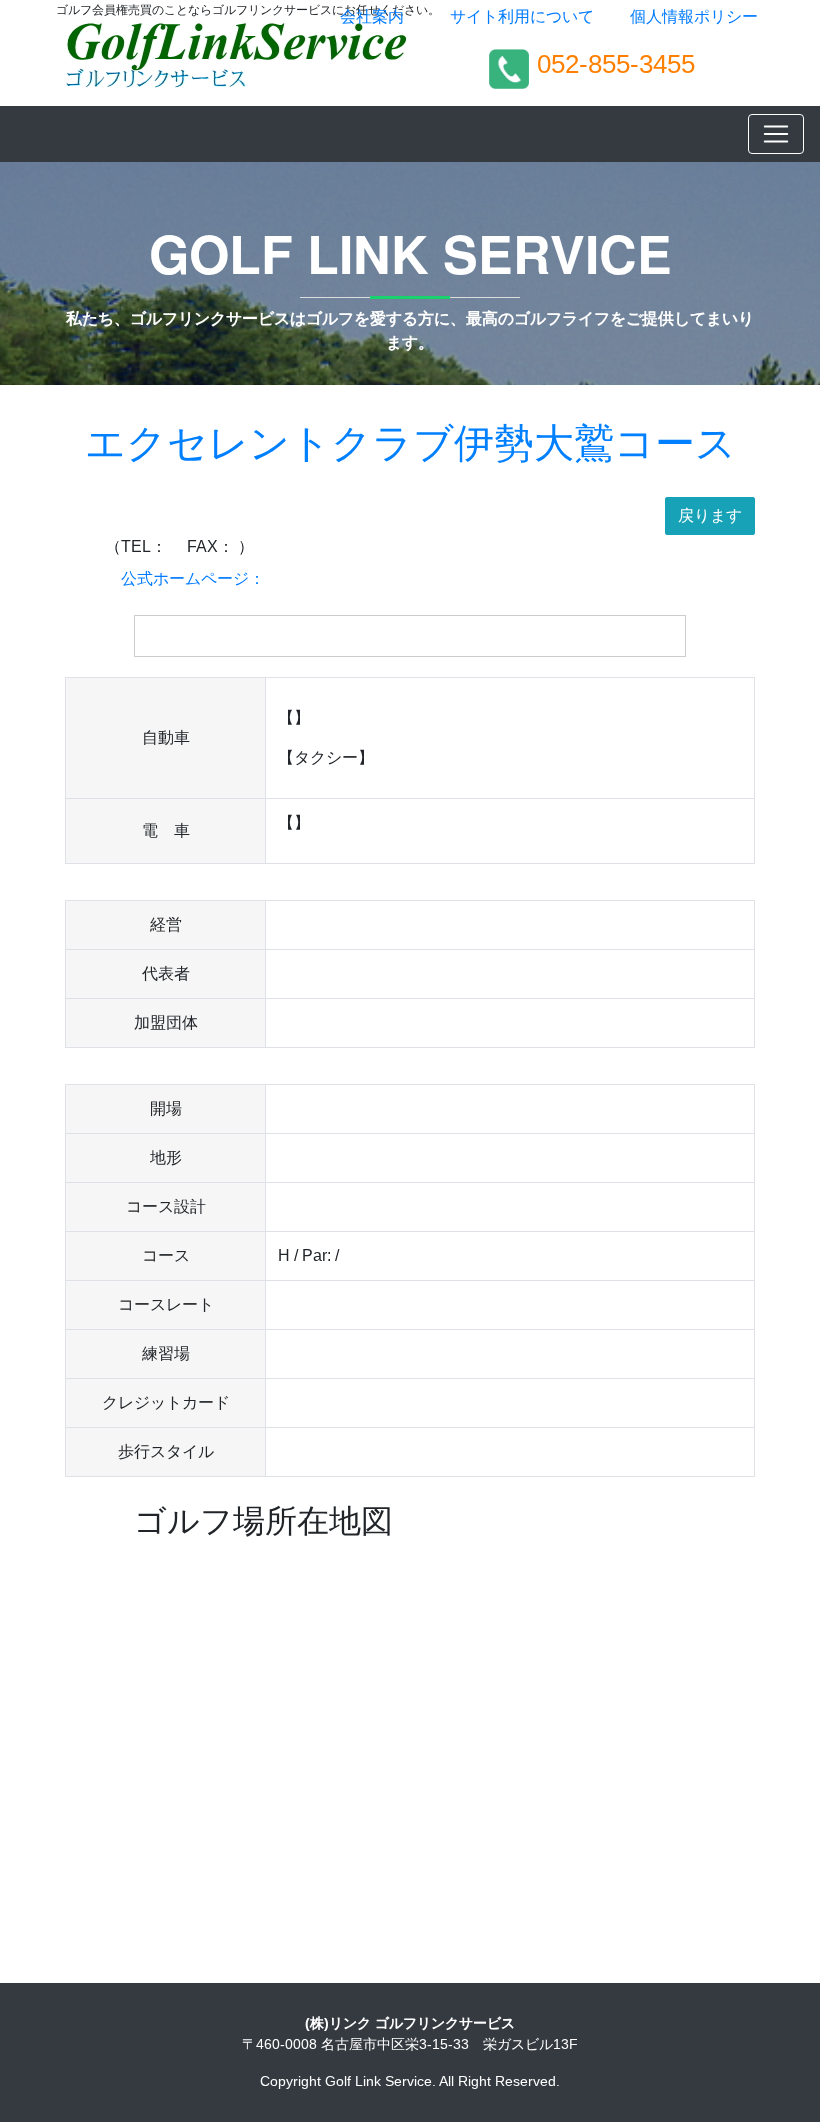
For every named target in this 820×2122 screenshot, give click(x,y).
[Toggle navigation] (776, 134)
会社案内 (372, 16)
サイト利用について (522, 16)
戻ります (710, 515)
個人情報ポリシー (694, 16)
